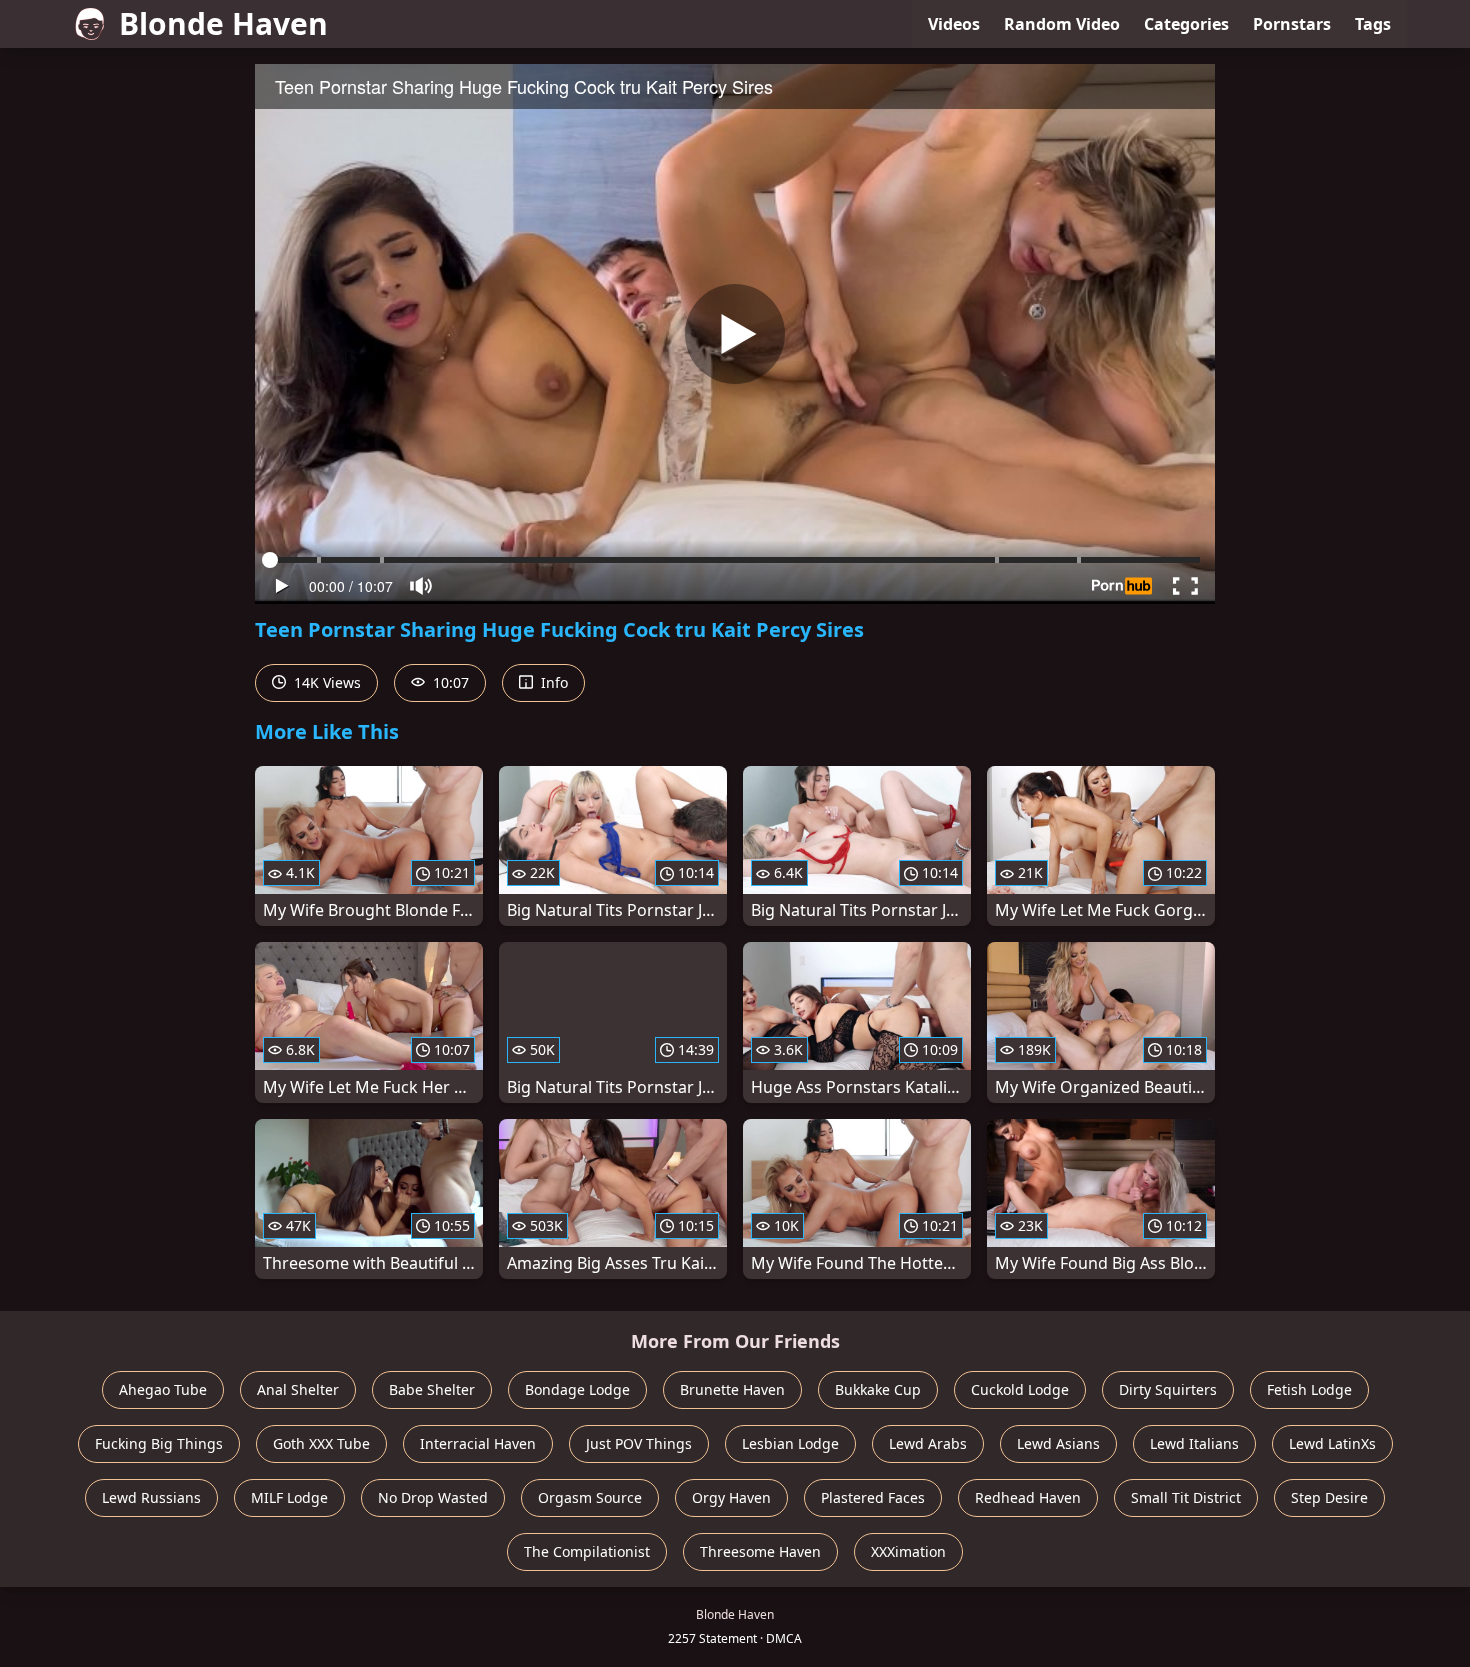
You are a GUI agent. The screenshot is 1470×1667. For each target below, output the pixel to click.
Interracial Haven (478, 1443)
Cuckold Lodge (1020, 1389)
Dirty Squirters (1168, 1389)
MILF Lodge (289, 1497)
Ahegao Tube (163, 1389)
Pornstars (1292, 24)
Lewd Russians (151, 1497)
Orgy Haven (731, 1497)
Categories (1186, 24)
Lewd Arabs (928, 1443)
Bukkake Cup (878, 1389)
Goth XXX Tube (321, 1443)
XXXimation (908, 1551)
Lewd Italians (1194, 1443)
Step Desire (1329, 1497)
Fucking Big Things (159, 1443)
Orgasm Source (590, 1497)
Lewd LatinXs (1332, 1443)
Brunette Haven (732, 1389)
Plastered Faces (873, 1497)
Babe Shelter (432, 1389)
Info (552, 682)
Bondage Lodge (577, 1389)
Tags (1373, 24)
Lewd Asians (1058, 1443)
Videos (954, 24)
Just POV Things (639, 1443)
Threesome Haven (760, 1551)
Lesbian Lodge (790, 1443)
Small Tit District (1186, 1497)
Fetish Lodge (1309, 1389)
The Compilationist (587, 1551)
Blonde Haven (223, 23)
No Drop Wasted (433, 1497)
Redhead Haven (1028, 1497)
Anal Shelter (298, 1389)
